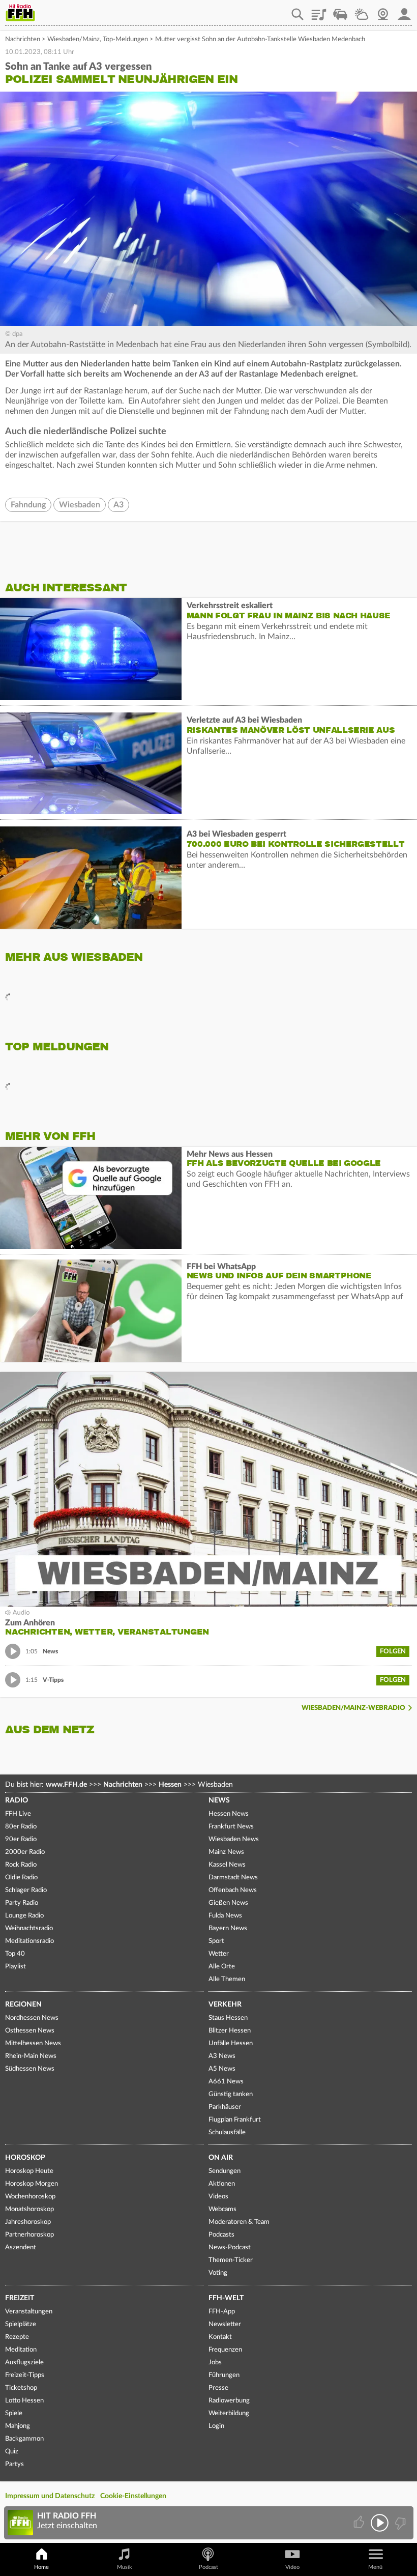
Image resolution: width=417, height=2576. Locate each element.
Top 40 (15, 1954)
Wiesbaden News (234, 1839)
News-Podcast (230, 2248)
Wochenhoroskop (30, 2197)
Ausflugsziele (24, 2363)
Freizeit (20, 2298)
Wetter (362, 11)
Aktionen (222, 2184)
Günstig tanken (231, 2094)
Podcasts (221, 2235)
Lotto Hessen (24, 2401)
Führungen (224, 2375)
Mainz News (226, 1852)
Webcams (222, 2209)
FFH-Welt (226, 2298)
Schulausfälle (227, 2133)
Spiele (14, 2413)
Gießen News (228, 1903)
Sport (216, 1941)
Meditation (21, 2350)
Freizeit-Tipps (25, 2375)
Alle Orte (222, 1967)
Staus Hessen (228, 2018)
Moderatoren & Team (239, 2222)
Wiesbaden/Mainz (73, 39)
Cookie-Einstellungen (133, 2496)
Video (292, 2567)
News (219, 1800)
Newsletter (225, 2324)
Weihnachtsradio (29, 1928)
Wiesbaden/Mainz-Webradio (353, 1708)
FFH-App (222, 2312)
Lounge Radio (24, 1916)
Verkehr (225, 2005)
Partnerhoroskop (29, 2235)
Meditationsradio (29, 1941)
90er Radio (21, 1839)
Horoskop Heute (29, 2171)
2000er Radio (25, 1852)
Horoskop (25, 2158)
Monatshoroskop (29, 2209)
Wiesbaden (80, 505)
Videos (218, 2197)
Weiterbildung (229, 2413)
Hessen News (229, 1814)
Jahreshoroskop (28, 2222)
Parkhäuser (225, 2107)
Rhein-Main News (31, 2056)
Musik (125, 2567)
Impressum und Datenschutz (50, 2496)
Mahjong (18, 2426)
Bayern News (228, 1928)
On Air (221, 2158)
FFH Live (18, 1814)
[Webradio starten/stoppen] (380, 2523)
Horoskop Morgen (32, 2184)
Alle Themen (227, 1979)
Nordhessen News (32, 2018)
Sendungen (225, 2171)
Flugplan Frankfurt (235, 2120)
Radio (17, 1800)
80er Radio (21, 1827)
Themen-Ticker (231, 2260)
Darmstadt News (233, 1878)
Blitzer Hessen (230, 2031)
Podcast (208, 2567)
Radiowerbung (229, 2401)
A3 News (222, 2056)
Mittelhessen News (33, 2043)
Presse (218, 2388)
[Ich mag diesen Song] (360, 2523)
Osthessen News (30, 2031)
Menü (375, 2567)
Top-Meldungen (125, 39)
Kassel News (227, 1865)
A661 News (226, 2082)
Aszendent (21, 2248)
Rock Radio (21, 1865)
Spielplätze (21, 2324)
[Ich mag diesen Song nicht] (399, 2523)
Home (41, 2567)
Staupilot (340, 11)
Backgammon (24, 2439)
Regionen (23, 2005)
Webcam (383, 11)
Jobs (215, 2363)
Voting (218, 2273)
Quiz (12, 2452)
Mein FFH (404, 11)
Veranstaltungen (29, 2312)
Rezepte (17, 2337)
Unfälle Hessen (231, 2043)
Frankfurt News (231, 1827)
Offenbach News (233, 1890)
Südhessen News (30, 2069)
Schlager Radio (26, 1890)
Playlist (319, 11)
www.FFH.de (66, 1785)
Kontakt (220, 2337)
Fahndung (28, 505)
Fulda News (225, 1916)
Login (216, 2426)
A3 (118, 505)
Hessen (170, 1785)
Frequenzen (225, 2350)
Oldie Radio (21, 1878)
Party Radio (22, 1903)
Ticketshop (21, 2388)
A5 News (222, 2069)
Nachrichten (23, 39)
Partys (14, 2464)
